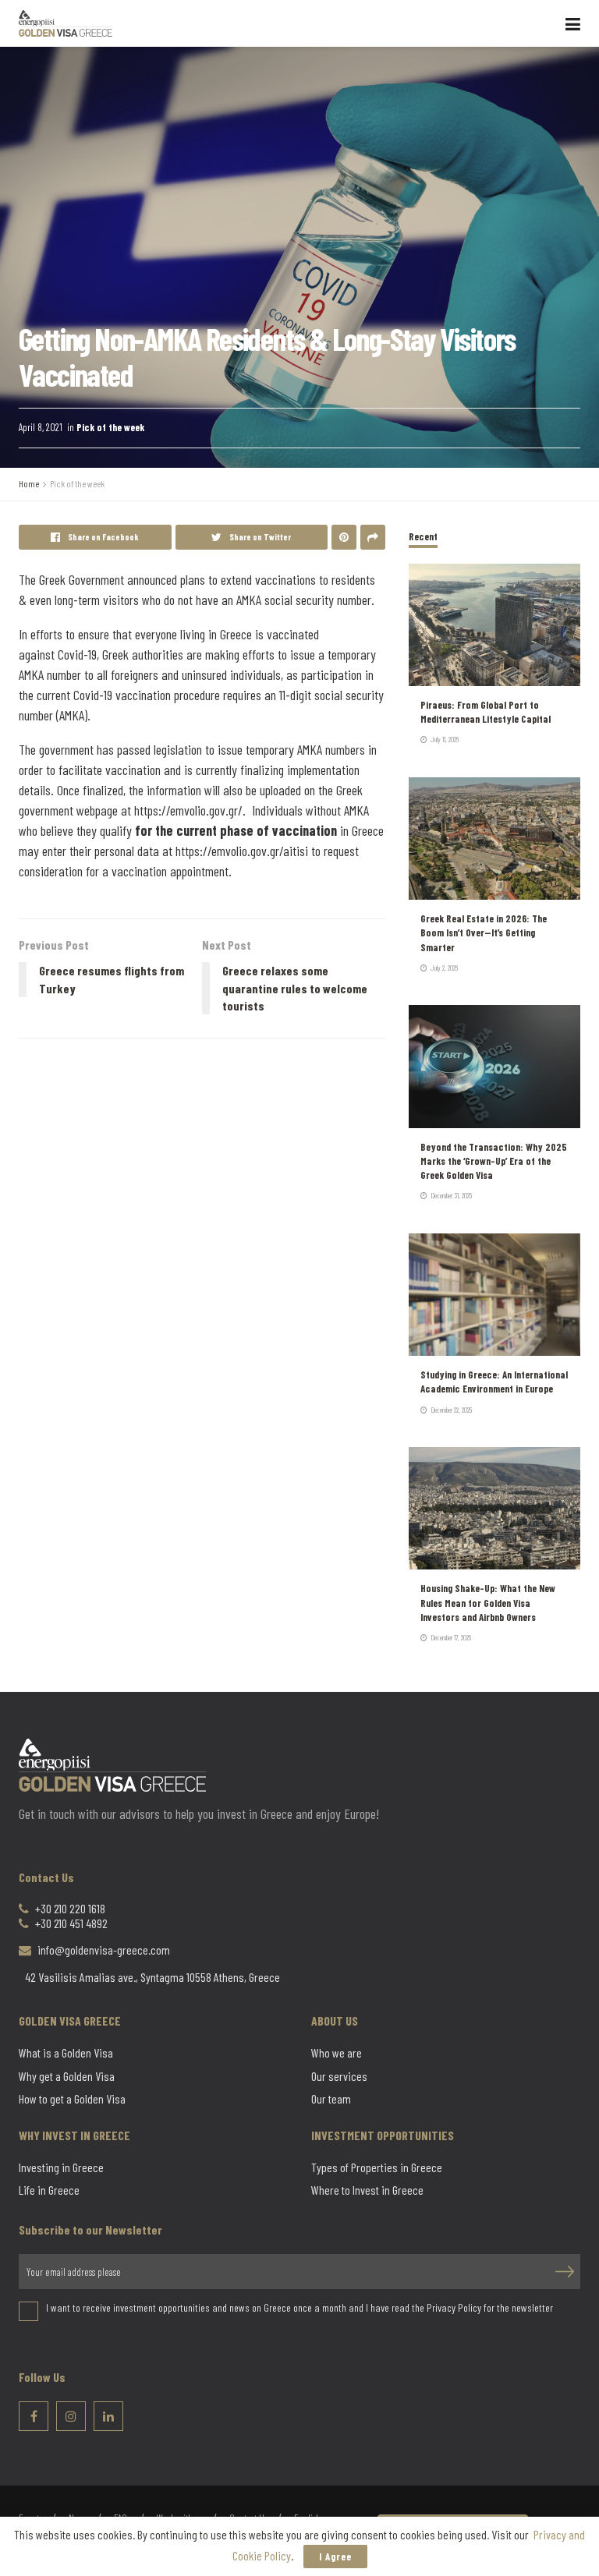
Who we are (337, 2053)
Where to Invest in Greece (367, 2190)
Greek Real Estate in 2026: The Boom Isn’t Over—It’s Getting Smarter (484, 932)
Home (29, 483)
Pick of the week (110, 427)
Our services (339, 2076)
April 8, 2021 (41, 427)
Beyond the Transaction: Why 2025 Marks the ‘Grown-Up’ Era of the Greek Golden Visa (494, 1161)
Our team (331, 2099)
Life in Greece (49, 2190)
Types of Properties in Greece (377, 2167)
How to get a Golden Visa (72, 2099)
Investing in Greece (61, 2167)
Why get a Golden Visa (67, 2076)
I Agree (335, 2557)
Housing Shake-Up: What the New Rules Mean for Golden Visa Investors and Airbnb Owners (488, 1602)
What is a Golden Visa (66, 2053)
